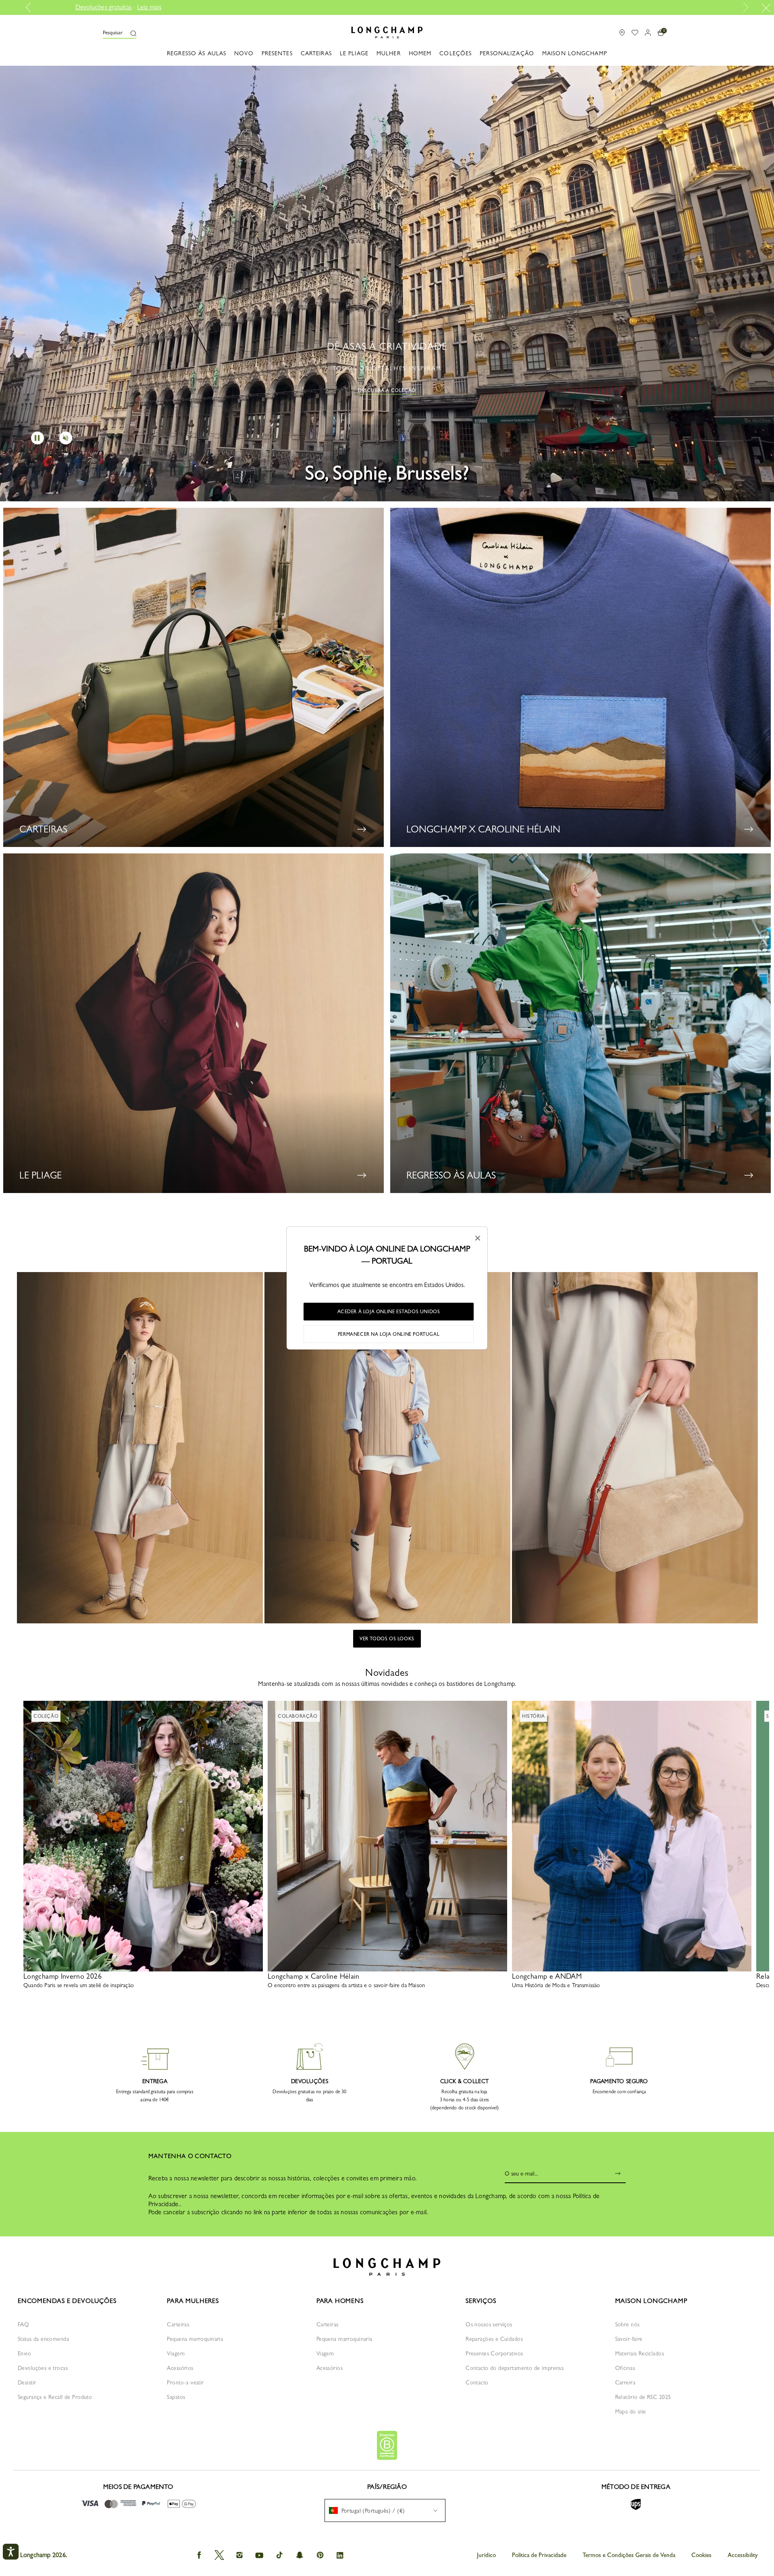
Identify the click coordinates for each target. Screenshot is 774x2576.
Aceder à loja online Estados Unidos (389, 1312)
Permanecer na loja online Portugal (389, 1334)
